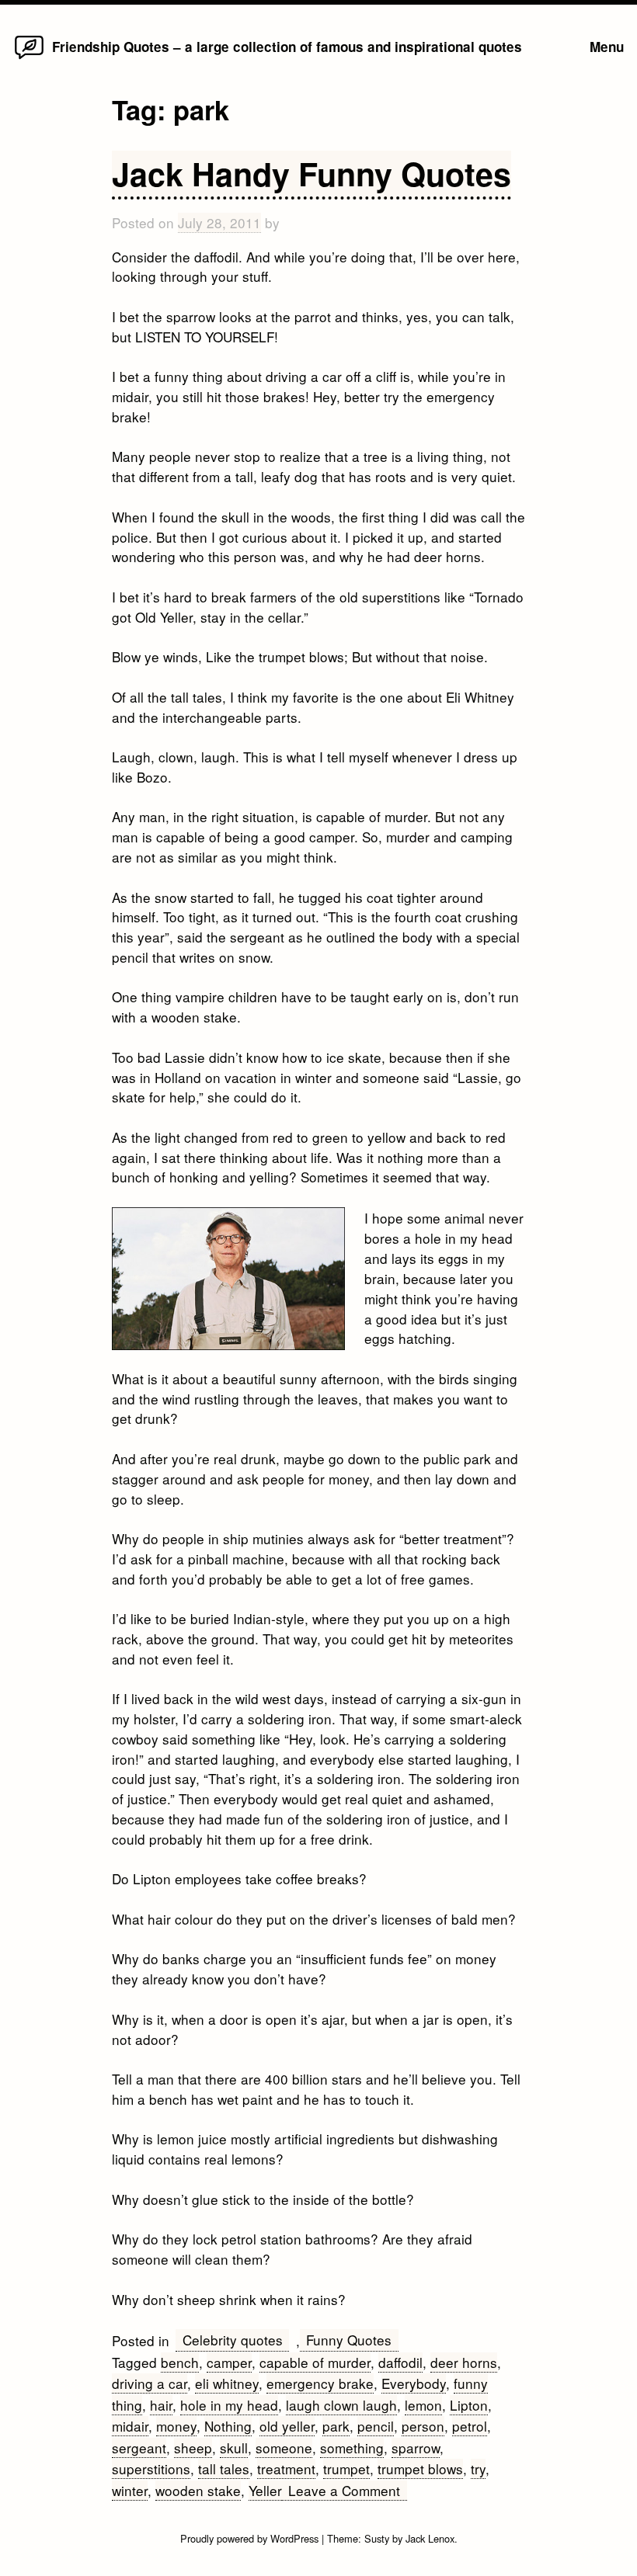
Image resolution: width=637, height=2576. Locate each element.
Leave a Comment (348, 2491)
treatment (286, 2468)
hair (161, 2405)
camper (229, 2362)
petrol (470, 2426)
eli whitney (227, 2383)
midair (130, 2426)
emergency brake (320, 2383)
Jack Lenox (430, 2538)
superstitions (151, 2468)
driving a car (150, 2383)
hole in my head (229, 2405)
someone (284, 2448)
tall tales (224, 2468)
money (176, 2426)
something (352, 2448)
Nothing (228, 2426)
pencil (376, 2426)
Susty (377, 2538)
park (336, 2426)
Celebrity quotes (233, 2340)
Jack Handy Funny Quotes (312, 174)
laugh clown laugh (341, 2405)
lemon (423, 2405)
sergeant (139, 2448)
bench (180, 2362)
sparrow (416, 2448)
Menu (607, 47)
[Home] (29, 58)
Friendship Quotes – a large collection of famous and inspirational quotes (287, 47)
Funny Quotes (349, 2340)
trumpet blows (420, 2468)
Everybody (414, 2383)
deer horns (464, 2362)
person (423, 2426)
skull (234, 2448)
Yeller (265, 2490)
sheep (193, 2448)
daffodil (400, 2362)
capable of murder (315, 2362)
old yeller (287, 2426)
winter (130, 2490)
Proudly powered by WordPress (251, 2538)
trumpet (346, 2468)
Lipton (469, 2405)
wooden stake (198, 2490)
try (478, 2468)
